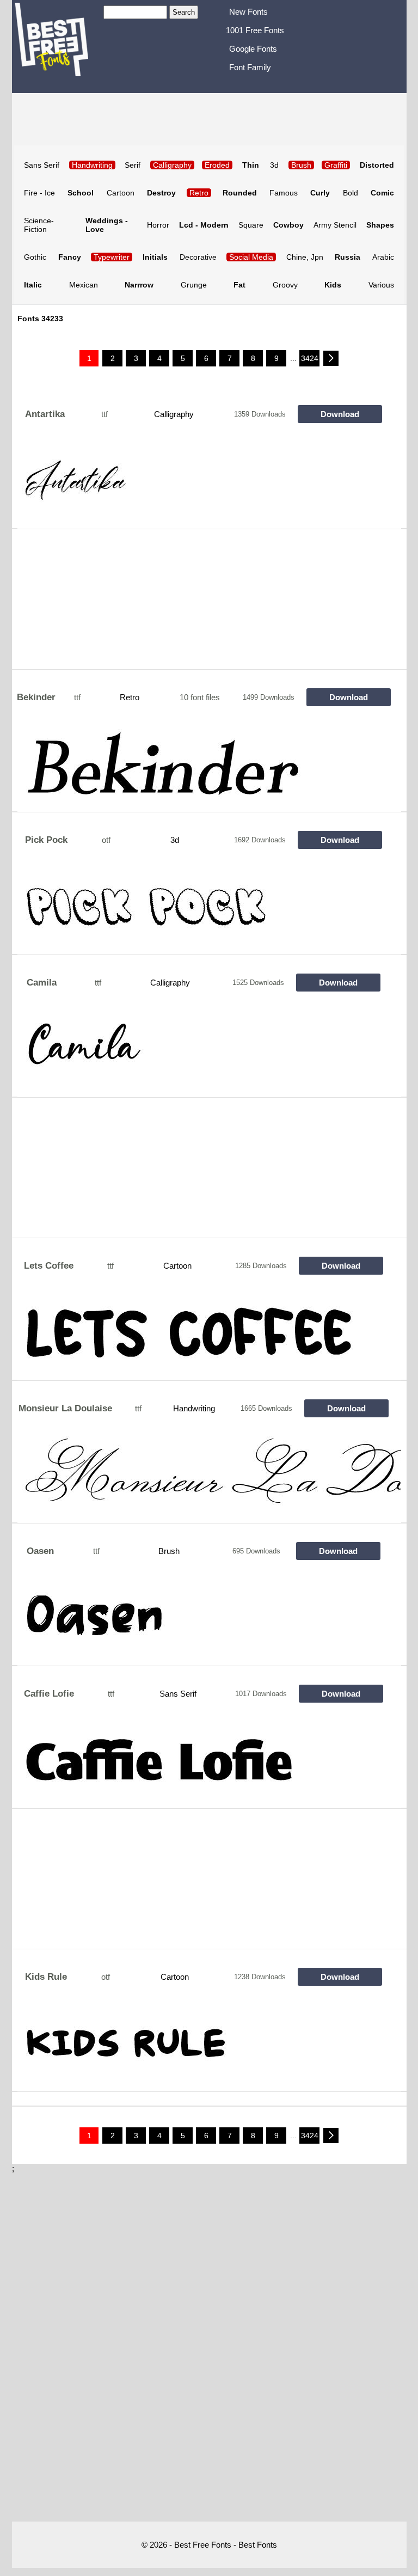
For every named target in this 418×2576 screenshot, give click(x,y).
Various (381, 285)
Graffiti (336, 165)
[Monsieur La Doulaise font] (209, 1479)
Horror (158, 225)
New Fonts (248, 12)
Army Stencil (335, 225)
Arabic (383, 257)
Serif (133, 165)
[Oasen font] (209, 1622)
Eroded (217, 165)
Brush (169, 1551)
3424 (310, 358)
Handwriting (194, 1408)
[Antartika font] (209, 485)
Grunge (194, 285)
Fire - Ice (39, 193)
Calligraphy (174, 414)
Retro (199, 193)
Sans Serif (42, 165)
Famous (284, 193)
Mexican (84, 285)
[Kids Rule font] (209, 2048)
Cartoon (121, 193)
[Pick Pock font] (209, 911)
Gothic (35, 257)
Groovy (285, 285)
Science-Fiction (39, 225)
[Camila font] (209, 1054)
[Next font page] (331, 358)
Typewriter (112, 257)
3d (274, 165)
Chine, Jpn (305, 257)
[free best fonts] (58, 45)
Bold (351, 193)
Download (340, 414)
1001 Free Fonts (255, 30)
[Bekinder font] (209, 768)
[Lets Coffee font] (209, 1337)
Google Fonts (253, 49)
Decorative (198, 257)
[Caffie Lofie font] (209, 1765)
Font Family (250, 67)
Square (251, 225)
